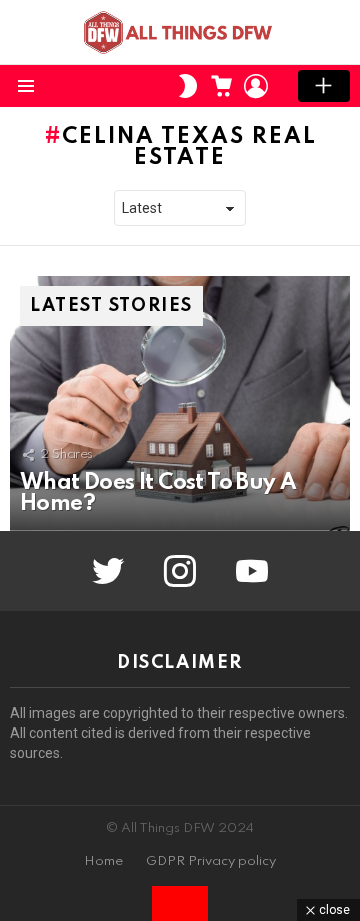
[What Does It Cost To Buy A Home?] (180, 403)
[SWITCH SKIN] (188, 86)
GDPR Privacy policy (211, 861)
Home (103, 861)
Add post (324, 86)
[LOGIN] (256, 86)
